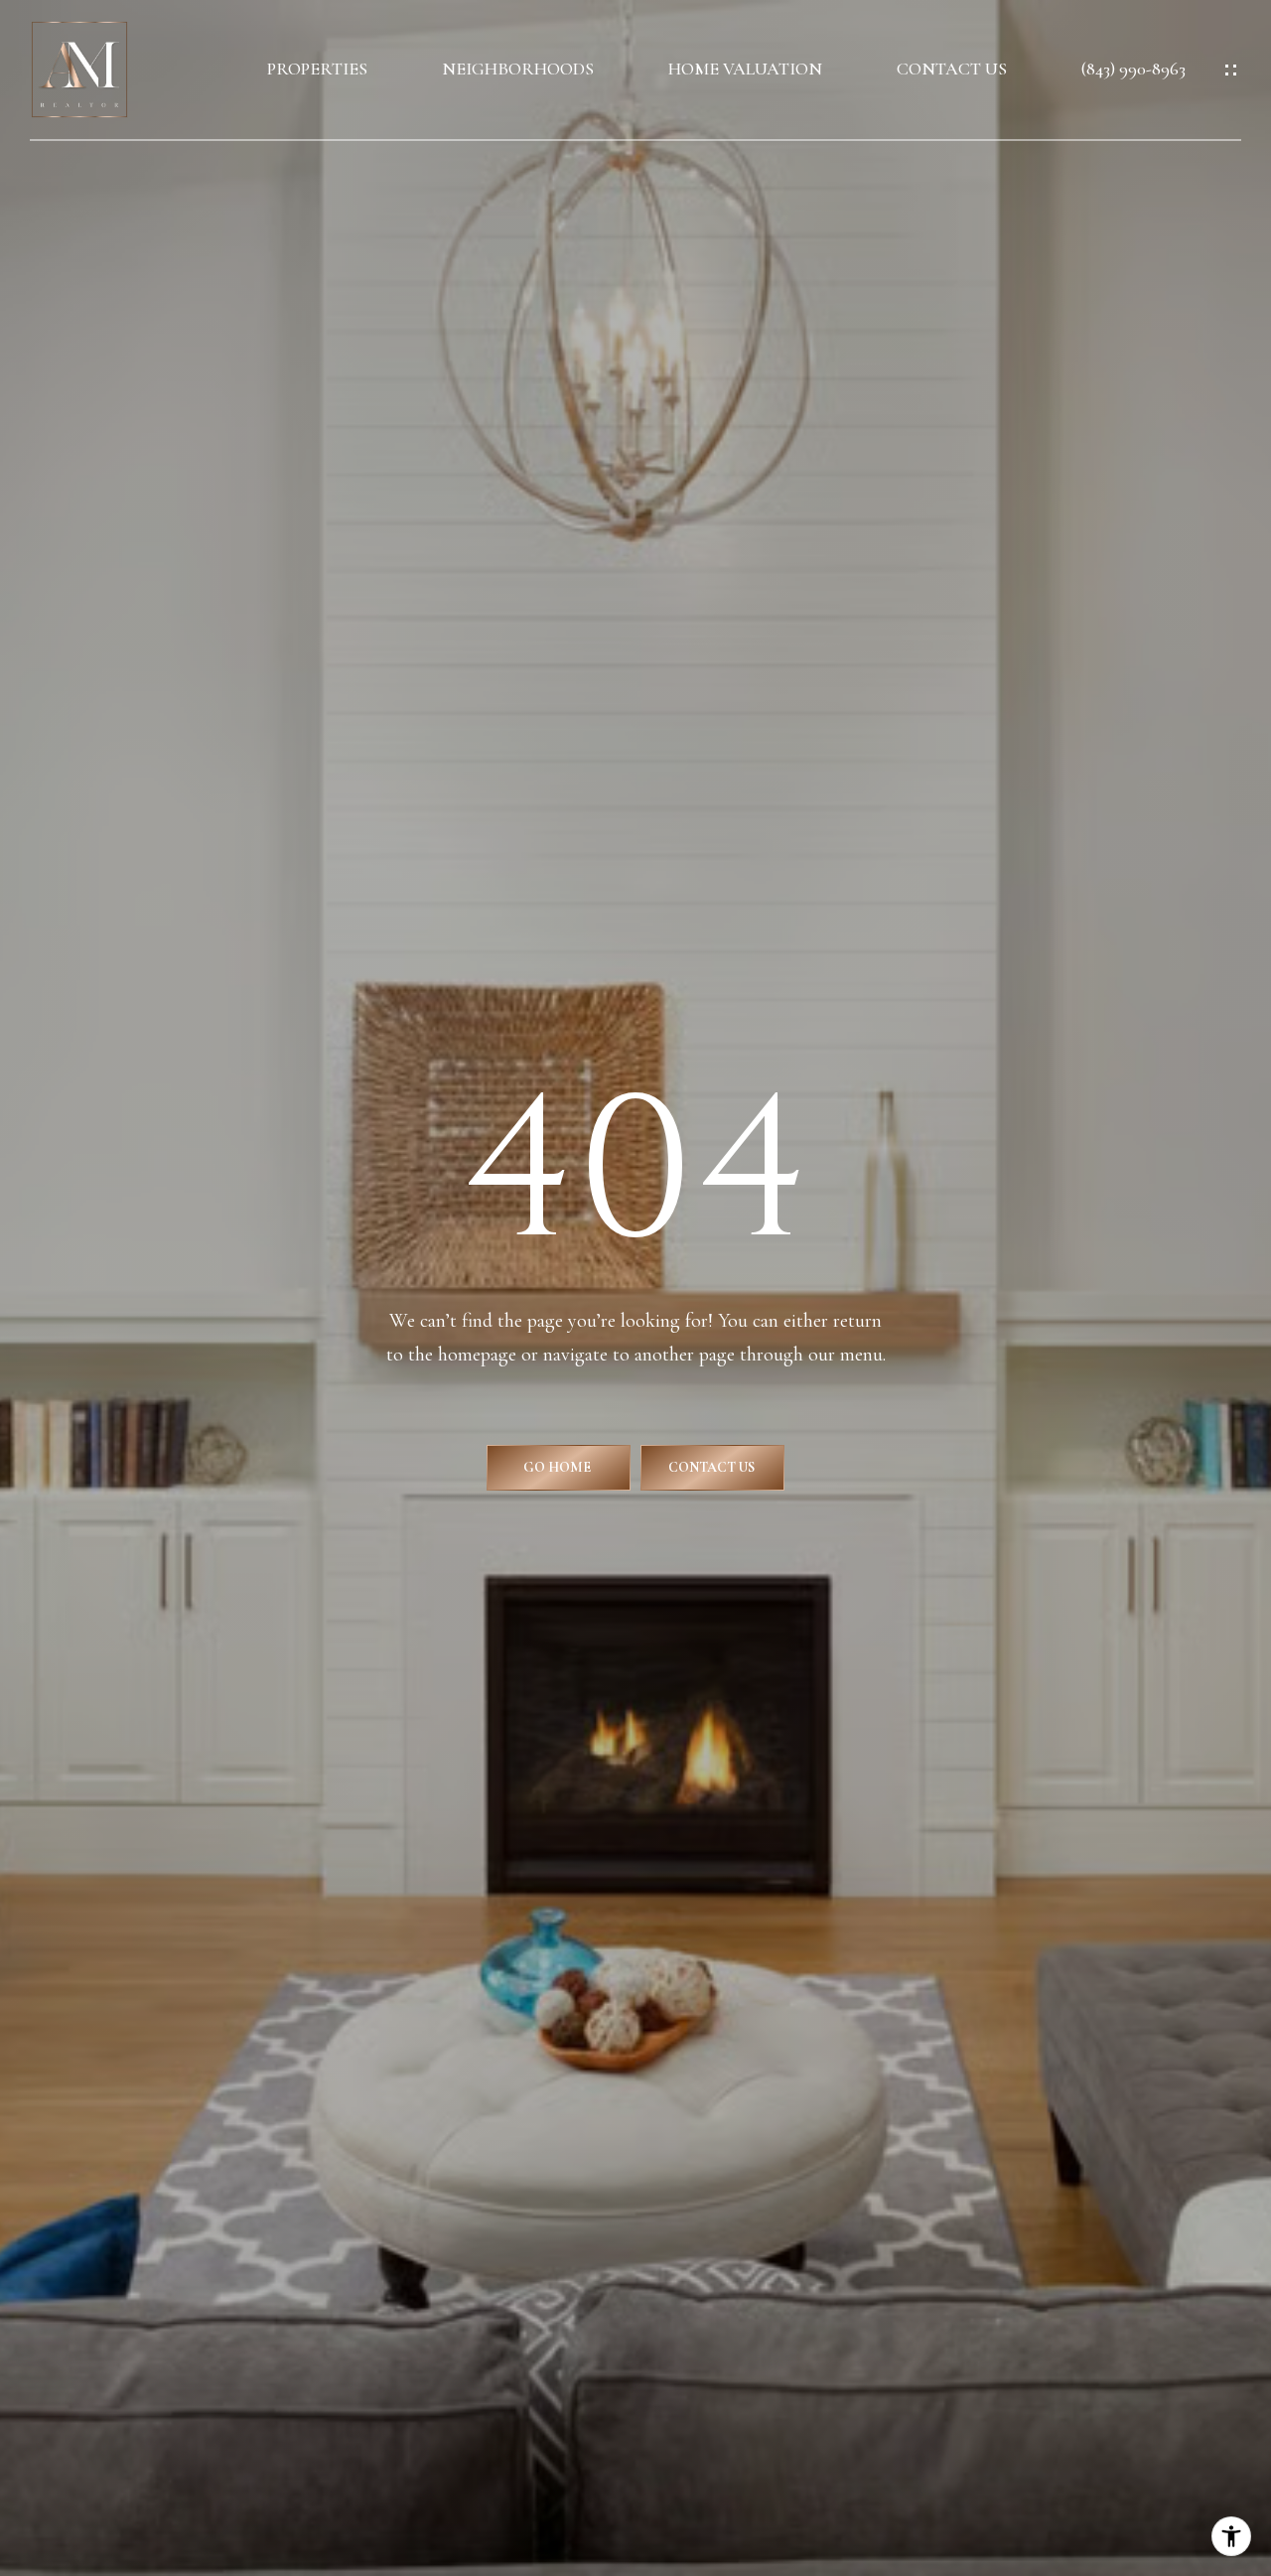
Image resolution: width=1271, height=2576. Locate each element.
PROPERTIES (317, 69)
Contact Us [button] (713, 1467)
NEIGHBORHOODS (518, 69)
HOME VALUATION (745, 69)
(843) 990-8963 (1133, 69)
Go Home (559, 1467)
